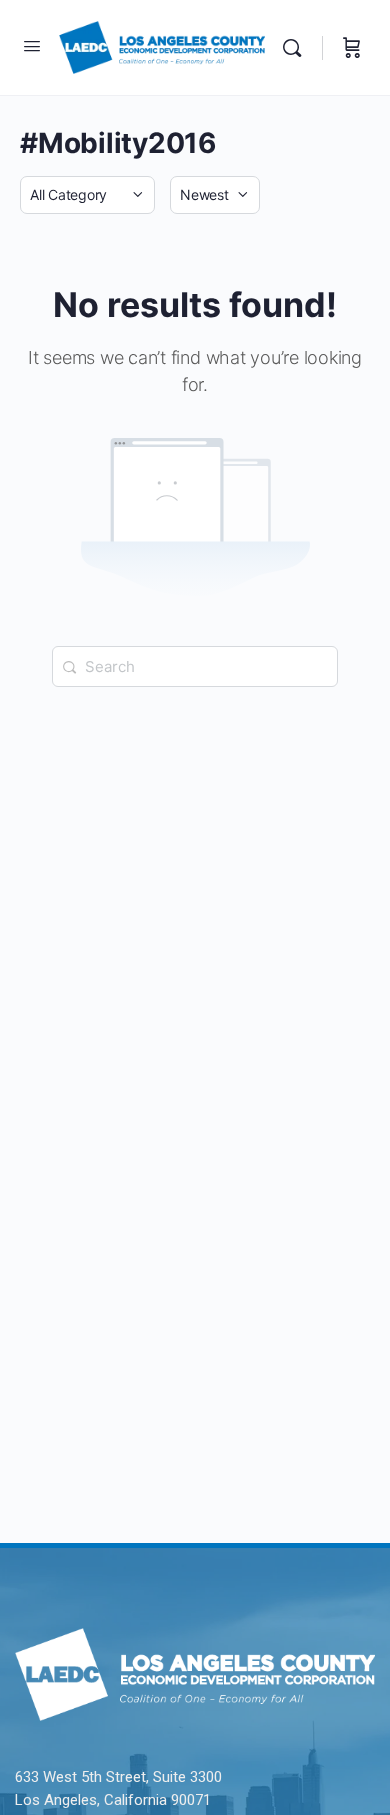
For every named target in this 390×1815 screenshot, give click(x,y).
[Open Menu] (32, 45)
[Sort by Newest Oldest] (215, 195)
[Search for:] (195, 666)
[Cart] (352, 47)
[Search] (297, 47)
